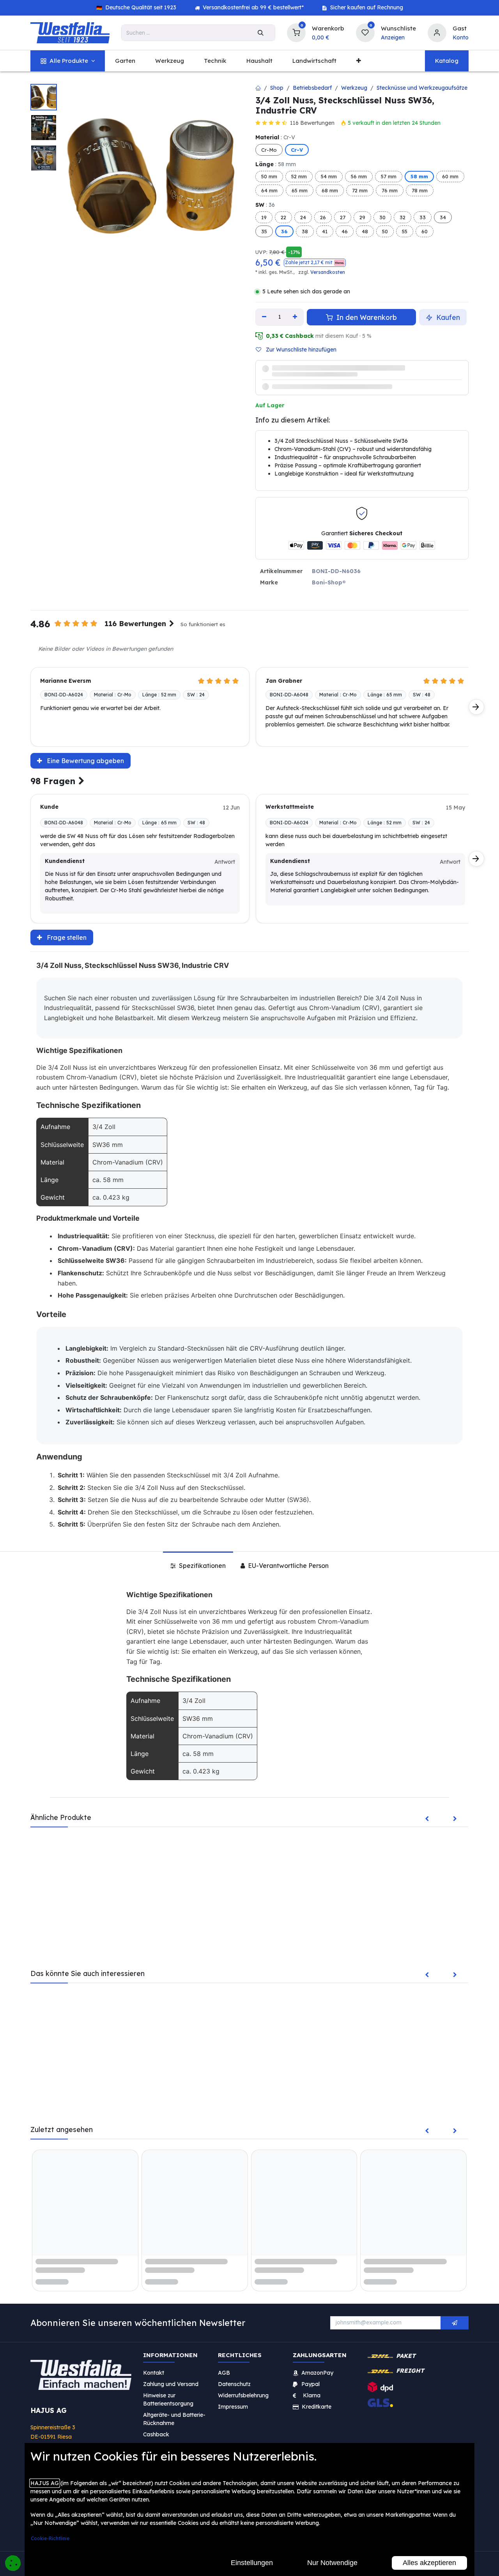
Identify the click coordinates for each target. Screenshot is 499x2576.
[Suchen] (261, 33)
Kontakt (154, 2398)
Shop (277, 88)
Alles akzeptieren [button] (429, 2563)
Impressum (233, 2432)
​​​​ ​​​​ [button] (455, 2349)
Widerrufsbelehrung (244, 2421)
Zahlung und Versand (171, 2410)
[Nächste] (476, 732)
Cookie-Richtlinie (50, 2538)
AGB (224, 2398)
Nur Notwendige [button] (332, 2563)
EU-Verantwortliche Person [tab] (288, 1591)
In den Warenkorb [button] (366, 317)
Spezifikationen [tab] (202, 1591)
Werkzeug (354, 88)
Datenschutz (234, 2410)
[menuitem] (68, 61)
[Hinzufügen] (295, 317)
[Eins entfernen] (264, 317)
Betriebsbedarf (312, 88)
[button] (315, 263)
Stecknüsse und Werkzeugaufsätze (422, 88)
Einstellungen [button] (252, 2563)
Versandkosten (328, 272)
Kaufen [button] (447, 317)
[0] (296, 32)
